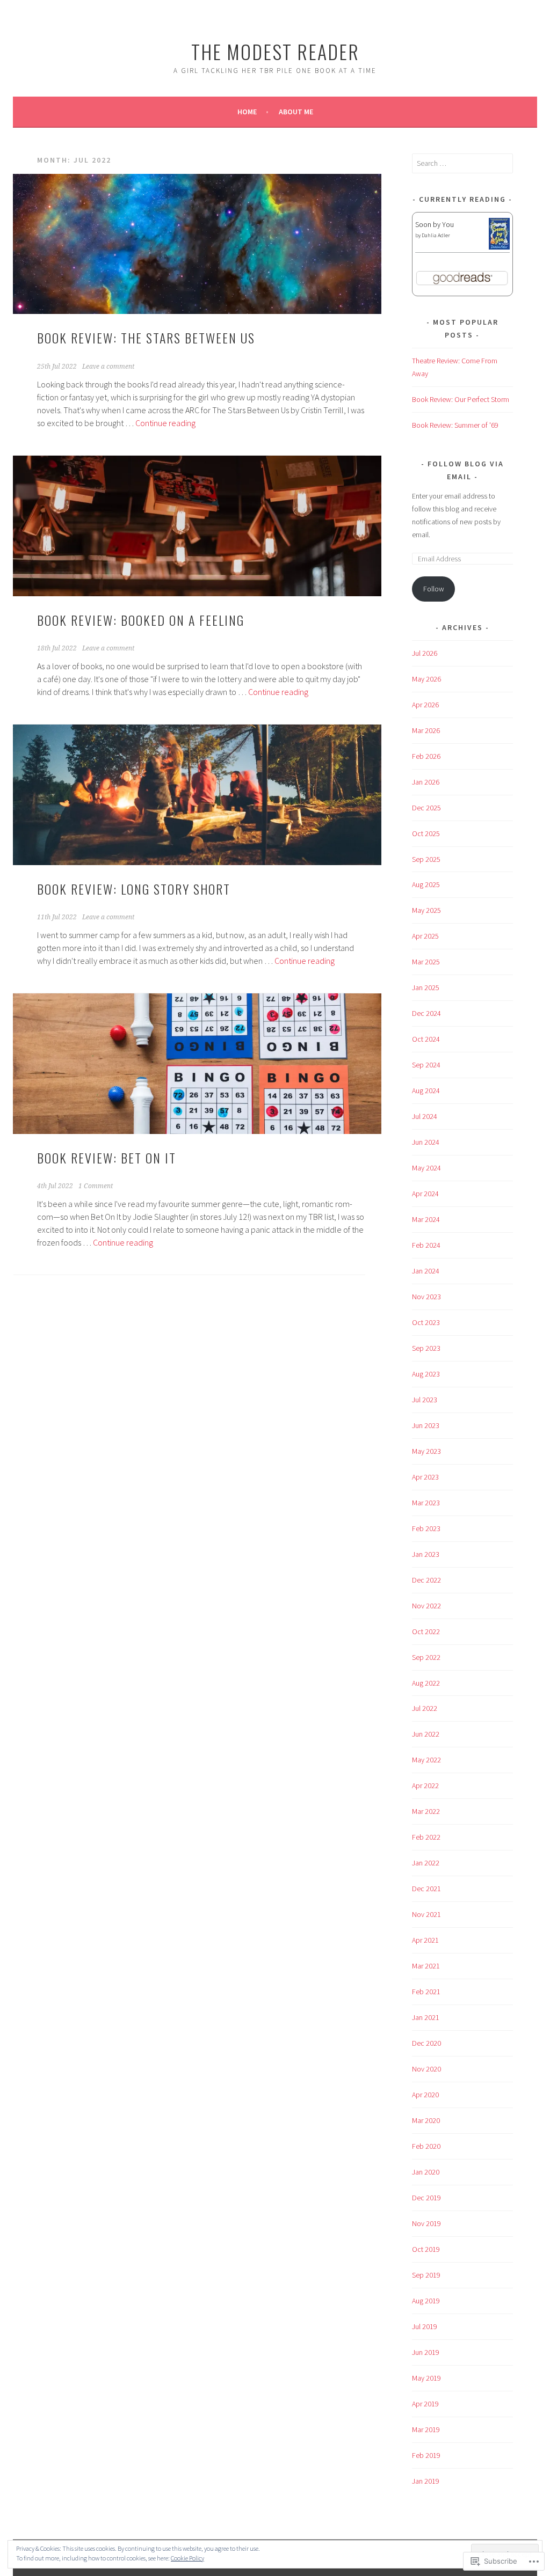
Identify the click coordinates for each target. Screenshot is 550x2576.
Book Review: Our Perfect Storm (461, 399)
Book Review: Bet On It (107, 1158)
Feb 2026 (426, 756)
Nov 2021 (426, 1914)
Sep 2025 (426, 859)
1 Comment (96, 1186)
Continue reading (165, 423)
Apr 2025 (425, 936)
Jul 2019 (425, 2326)
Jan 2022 (426, 1863)
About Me (296, 112)
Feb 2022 (426, 1837)
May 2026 (426, 679)
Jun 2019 (426, 2352)
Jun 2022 (426, 1734)
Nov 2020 (426, 2069)
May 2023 (426, 1451)
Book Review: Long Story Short (134, 889)
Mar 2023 (426, 1503)
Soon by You (435, 224)
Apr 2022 (425, 1785)
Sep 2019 (426, 2275)
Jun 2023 (426, 1425)
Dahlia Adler (436, 235)
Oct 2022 (426, 1631)
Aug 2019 (426, 2301)
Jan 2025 (426, 987)
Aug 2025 (426, 884)
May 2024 (426, 1168)
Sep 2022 (426, 1657)
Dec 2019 (426, 2198)
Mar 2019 (426, 2429)
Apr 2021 (425, 1940)
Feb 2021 (426, 1992)
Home (247, 112)
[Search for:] (462, 163)
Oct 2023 (426, 1322)
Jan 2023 (426, 1554)
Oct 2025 (426, 833)
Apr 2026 (425, 705)
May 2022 (426, 1760)
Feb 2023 (426, 1528)
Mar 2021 (426, 1966)
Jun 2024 (426, 1142)
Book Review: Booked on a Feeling (141, 620)
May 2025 (426, 910)
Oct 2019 (426, 2249)
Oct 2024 (426, 1039)
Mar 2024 (426, 1219)
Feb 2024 (426, 1245)
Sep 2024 (426, 1065)
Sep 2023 (426, 1348)
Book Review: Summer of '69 (455, 425)
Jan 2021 (426, 2017)
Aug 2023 (426, 1374)
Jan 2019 (426, 2481)
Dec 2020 (426, 2043)
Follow (434, 589)
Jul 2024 (425, 1116)
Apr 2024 (425, 1194)
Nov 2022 (426, 1606)
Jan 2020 (426, 2172)
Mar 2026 (426, 730)
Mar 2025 (426, 962)
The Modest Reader (275, 51)
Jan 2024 (426, 1271)
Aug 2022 (426, 1683)
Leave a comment (108, 367)
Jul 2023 (425, 1400)
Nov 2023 (426, 1297)
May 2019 (426, 2378)
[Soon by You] (499, 247)
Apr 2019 (425, 2404)
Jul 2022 (425, 1708)
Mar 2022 (426, 1811)
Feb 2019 (426, 2455)
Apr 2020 (425, 2095)
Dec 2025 (426, 808)
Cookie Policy (187, 2558)
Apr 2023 (425, 1477)
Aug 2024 (426, 1091)
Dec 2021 (426, 1889)
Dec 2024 (426, 1013)
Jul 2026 (425, 653)
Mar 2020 (426, 2120)
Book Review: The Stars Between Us (146, 338)
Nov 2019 (426, 2223)
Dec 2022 (426, 1580)
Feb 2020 (426, 2146)
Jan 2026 (426, 782)
